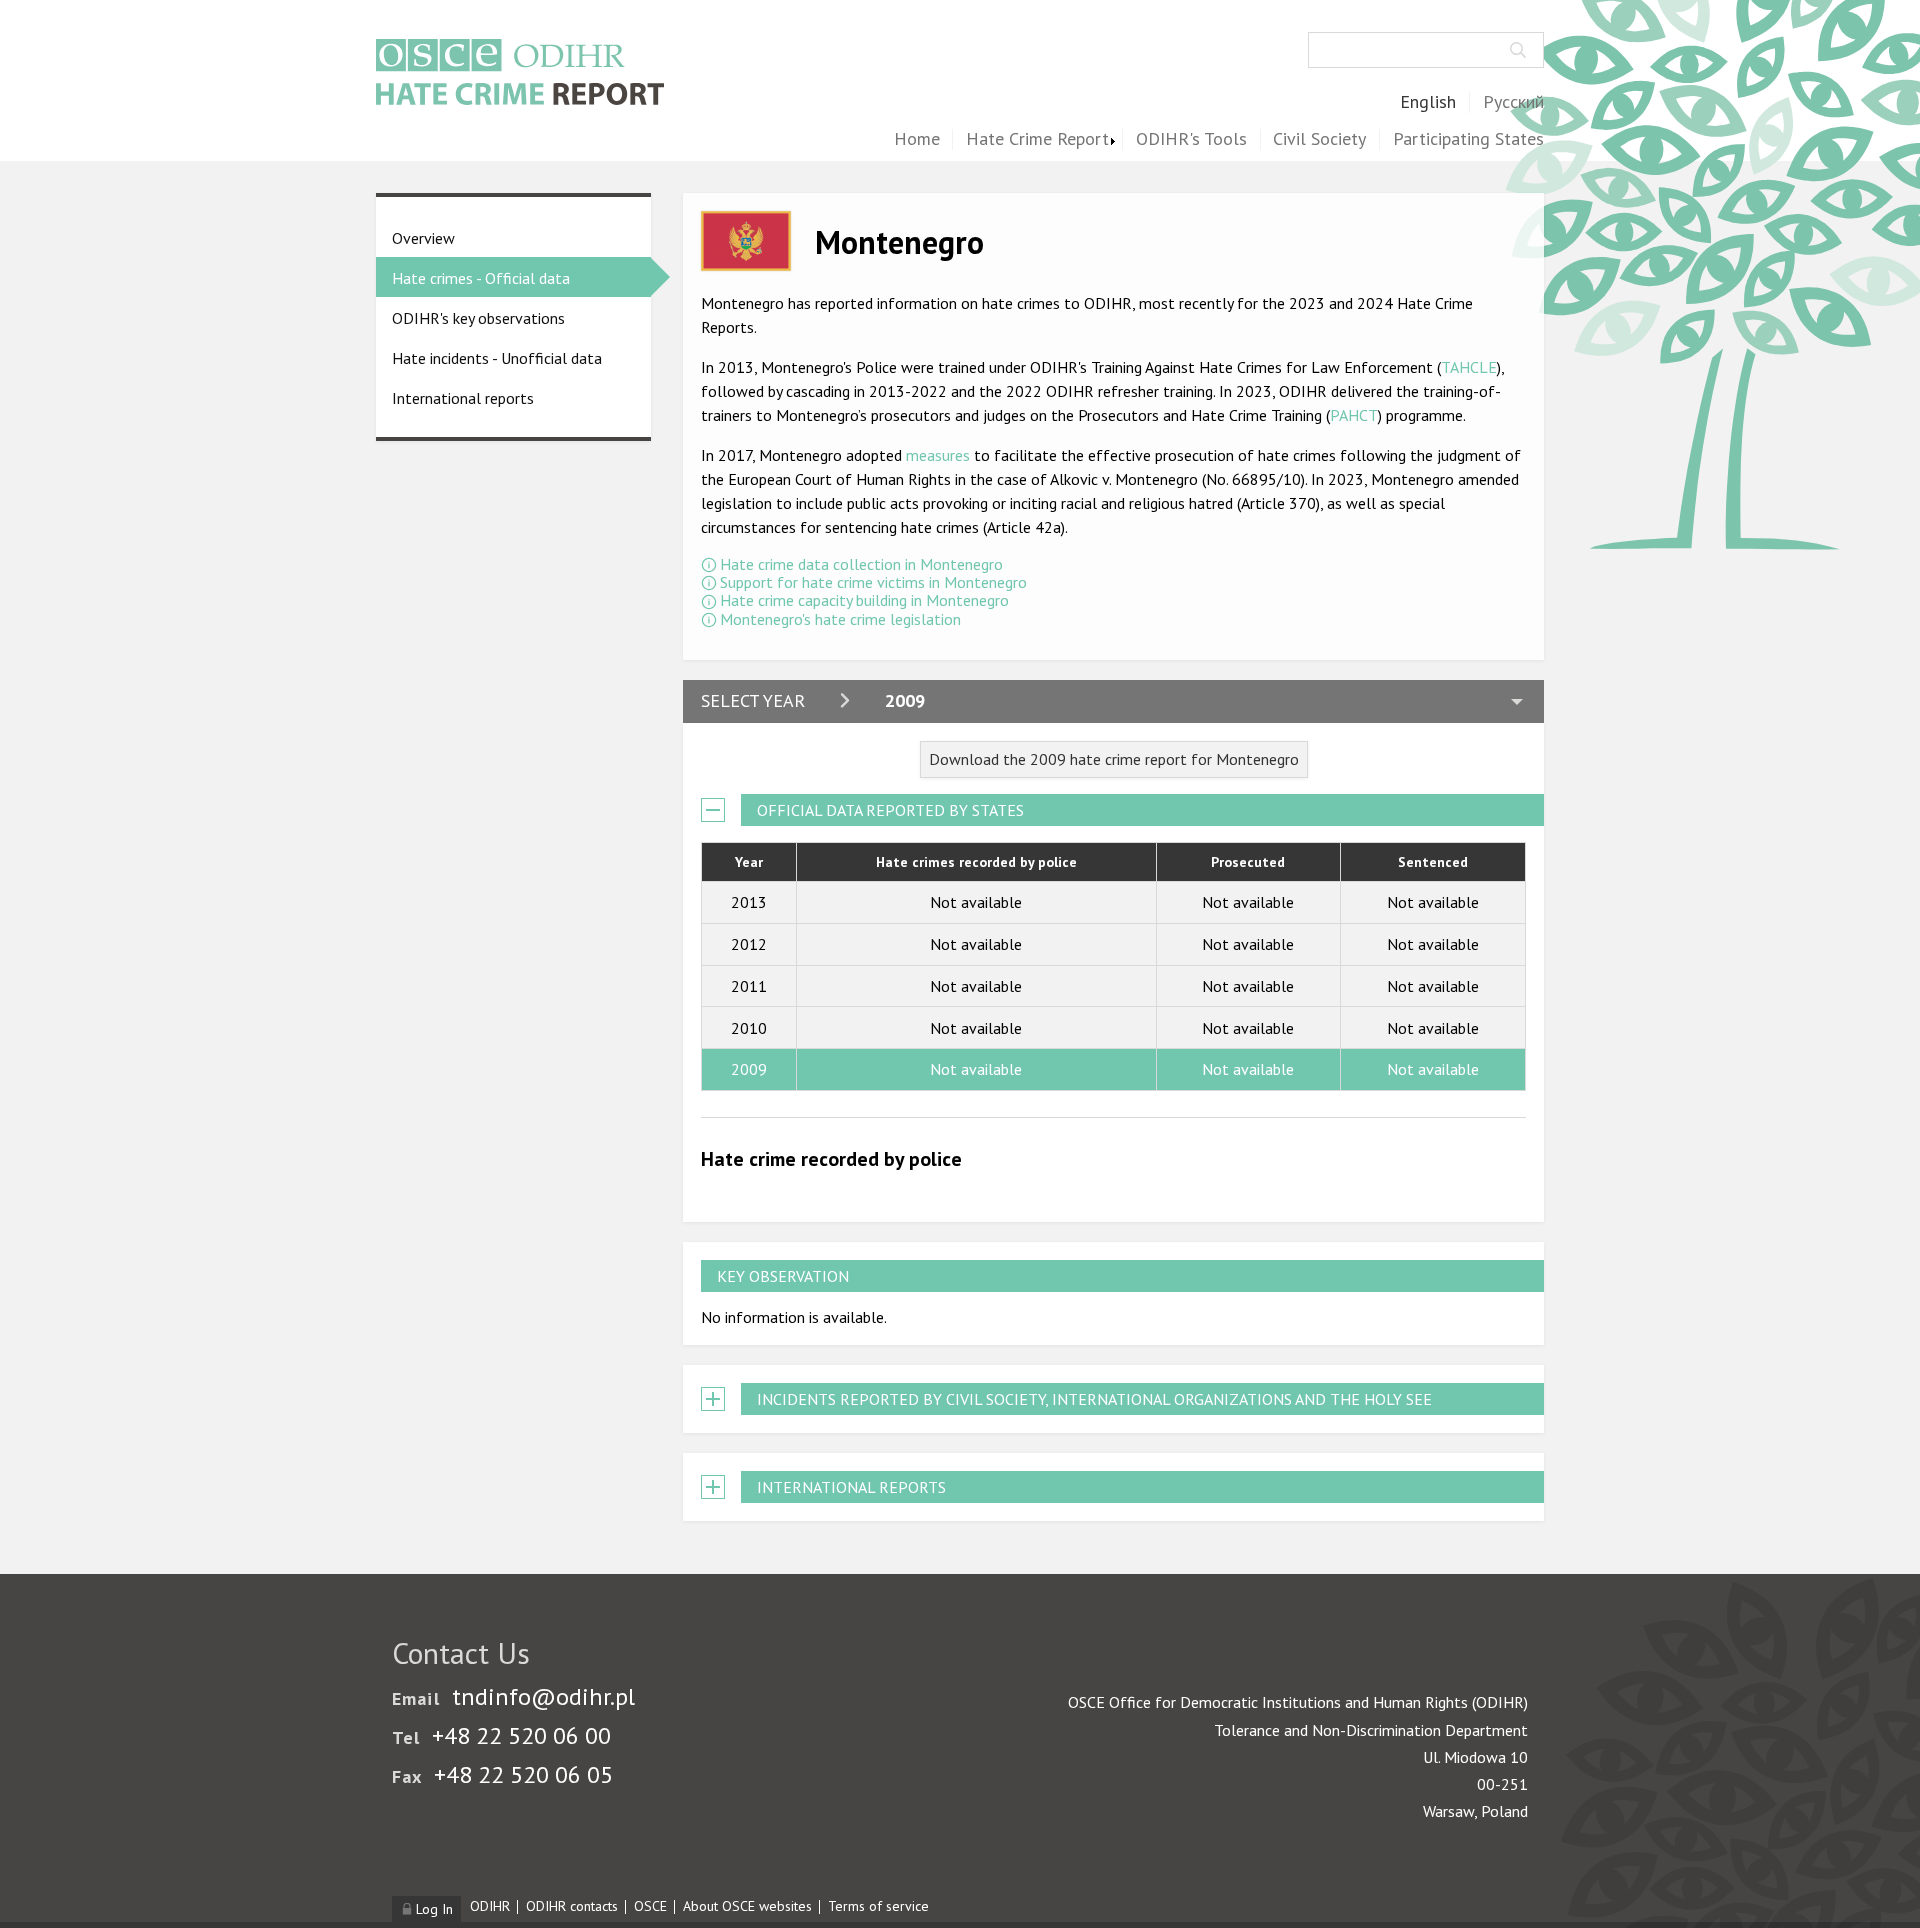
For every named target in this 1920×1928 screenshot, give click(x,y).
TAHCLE (1469, 367)
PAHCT (1354, 415)
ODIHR (490, 1906)
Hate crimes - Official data (481, 278)
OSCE (650, 1906)
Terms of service (878, 1906)
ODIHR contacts (572, 1906)
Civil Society (1319, 139)
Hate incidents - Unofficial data (497, 358)
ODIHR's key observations (478, 318)
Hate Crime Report (1037, 139)
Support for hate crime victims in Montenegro (873, 582)
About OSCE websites (747, 1906)
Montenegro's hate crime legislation (840, 619)
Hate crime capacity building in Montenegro (864, 600)
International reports (463, 398)
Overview (423, 238)
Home (917, 139)
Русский (1513, 102)
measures (938, 455)
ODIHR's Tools (1191, 139)
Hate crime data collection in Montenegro (861, 564)
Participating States (1468, 139)
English (1428, 102)
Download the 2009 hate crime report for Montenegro (1114, 759)
